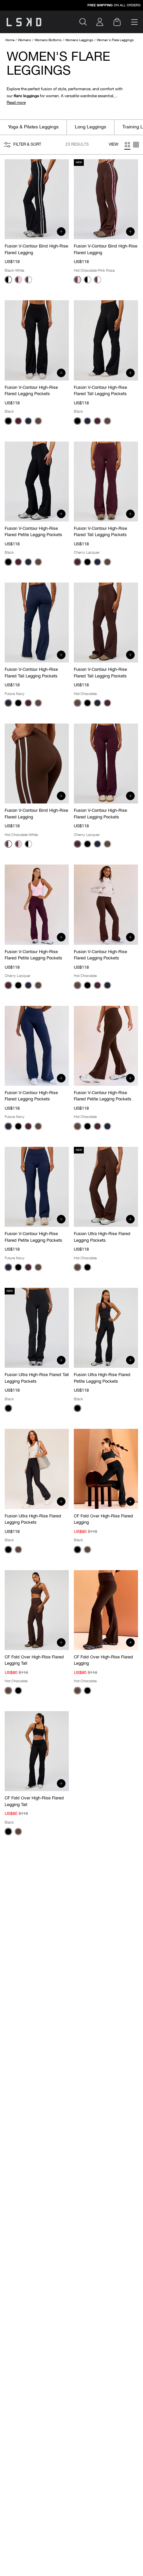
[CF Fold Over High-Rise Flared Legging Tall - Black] (18, 1691)
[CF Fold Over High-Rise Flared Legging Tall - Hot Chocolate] (8, 1691)
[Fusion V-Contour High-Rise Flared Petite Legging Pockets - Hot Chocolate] (38, 562)
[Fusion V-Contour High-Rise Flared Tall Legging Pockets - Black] (77, 421)
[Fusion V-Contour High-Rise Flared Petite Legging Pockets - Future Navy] (28, 562)
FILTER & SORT (27, 145)
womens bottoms (48, 40)
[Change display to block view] (136, 145)
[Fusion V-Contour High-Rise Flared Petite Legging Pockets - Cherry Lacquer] (18, 562)
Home (10, 40)
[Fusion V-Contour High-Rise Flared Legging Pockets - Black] (8, 421)
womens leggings (79, 40)
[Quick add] (61, 232)
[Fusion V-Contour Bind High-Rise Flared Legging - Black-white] (8, 280)
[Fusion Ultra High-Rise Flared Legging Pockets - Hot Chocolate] (77, 1267)
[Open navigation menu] (134, 22)
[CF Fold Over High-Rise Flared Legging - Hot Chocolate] (87, 1550)
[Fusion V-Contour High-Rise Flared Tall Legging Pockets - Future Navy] (87, 421)
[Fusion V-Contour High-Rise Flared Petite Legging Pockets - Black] (8, 562)
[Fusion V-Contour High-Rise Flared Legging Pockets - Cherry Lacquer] (18, 421)
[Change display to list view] (127, 145)
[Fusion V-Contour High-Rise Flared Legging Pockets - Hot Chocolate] (38, 421)
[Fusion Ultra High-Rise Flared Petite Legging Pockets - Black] (77, 1408)
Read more (16, 103)
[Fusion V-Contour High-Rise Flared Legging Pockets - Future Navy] (28, 421)
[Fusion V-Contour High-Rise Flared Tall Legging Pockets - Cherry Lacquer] (97, 421)
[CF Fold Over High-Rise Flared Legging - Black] (77, 1550)
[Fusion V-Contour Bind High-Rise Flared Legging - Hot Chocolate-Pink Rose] (18, 280)
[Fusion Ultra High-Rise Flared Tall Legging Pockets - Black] (8, 1408)
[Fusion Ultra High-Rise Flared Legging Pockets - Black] (87, 1267)
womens (24, 40)
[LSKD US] (24, 22)
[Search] (86, 22)
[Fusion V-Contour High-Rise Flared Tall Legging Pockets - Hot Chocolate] (107, 421)
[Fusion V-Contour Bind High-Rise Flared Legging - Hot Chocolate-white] (28, 280)
